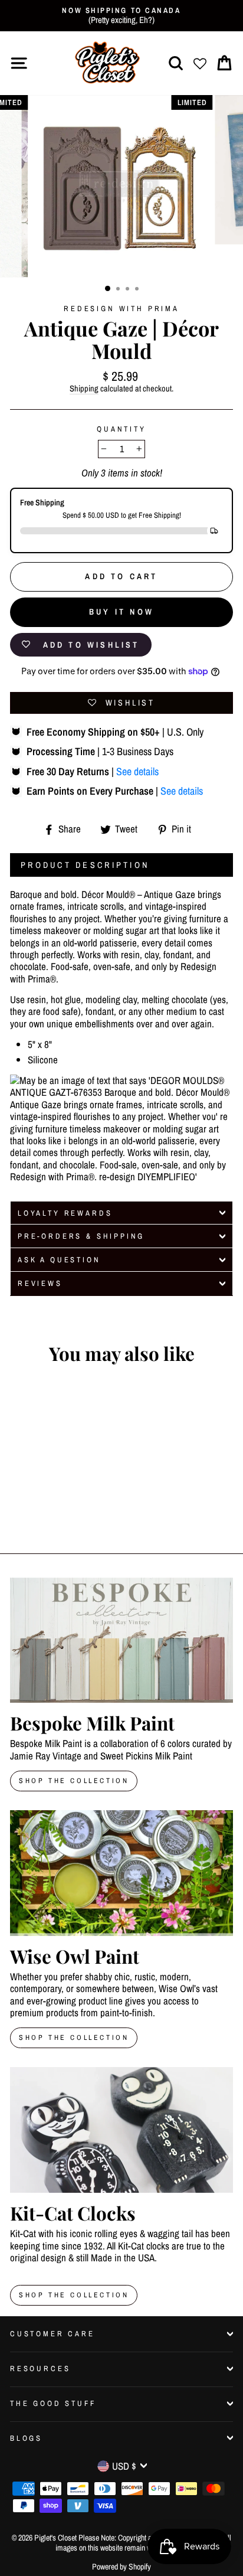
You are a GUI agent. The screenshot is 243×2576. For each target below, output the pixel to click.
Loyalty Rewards (65, 1213)
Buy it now (121, 612)
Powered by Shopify (121, 2567)
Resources (40, 2368)
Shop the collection (74, 2038)
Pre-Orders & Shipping (81, 1236)
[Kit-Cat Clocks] (121, 2130)
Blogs (26, 2438)
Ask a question (59, 1260)
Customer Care (52, 2334)
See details (137, 771)
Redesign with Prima (121, 308)
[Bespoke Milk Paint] (121, 1640)
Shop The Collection (74, 1781)
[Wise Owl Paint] (121, 1873)
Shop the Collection (74, 2295)
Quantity (121, 429)
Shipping (84, 389)
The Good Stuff (53, 2403)
